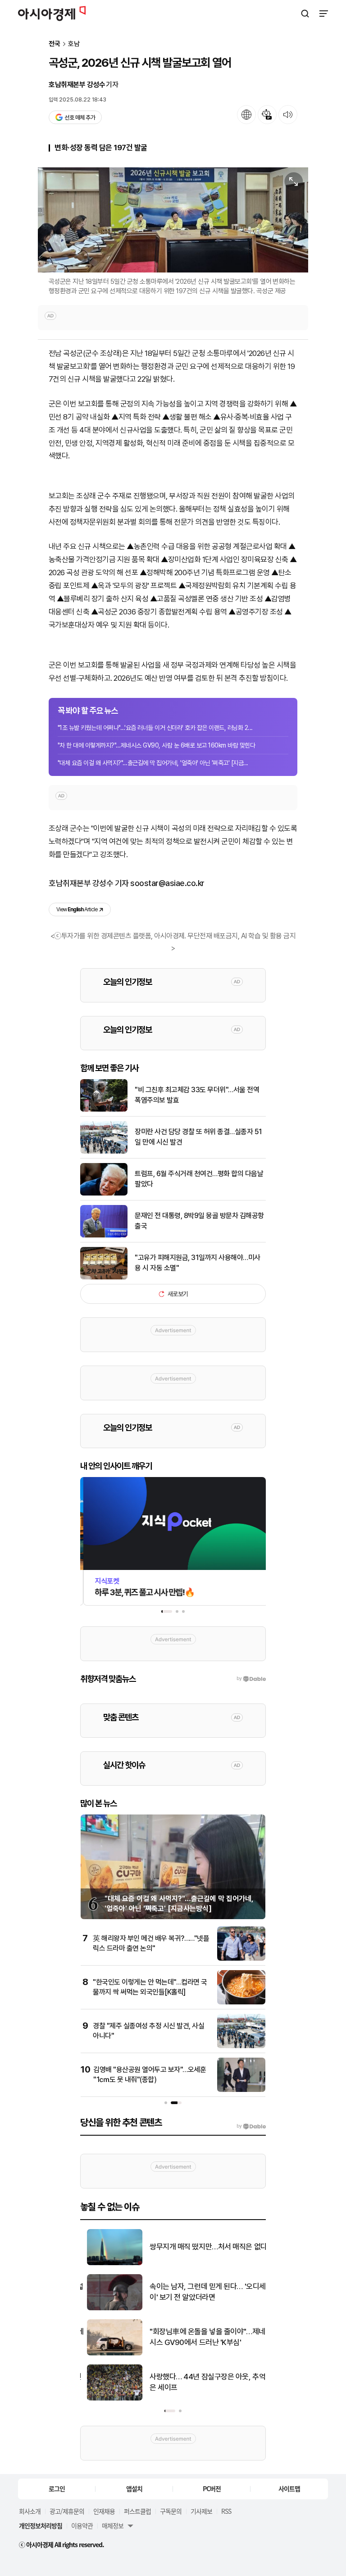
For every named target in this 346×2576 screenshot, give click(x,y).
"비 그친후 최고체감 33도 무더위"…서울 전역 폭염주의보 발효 (197, 1095)
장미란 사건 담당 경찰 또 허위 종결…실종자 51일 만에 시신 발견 (198, 1137)
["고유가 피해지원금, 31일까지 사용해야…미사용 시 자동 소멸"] (104, 1277)
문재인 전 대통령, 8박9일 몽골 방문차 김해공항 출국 (199, 1221)
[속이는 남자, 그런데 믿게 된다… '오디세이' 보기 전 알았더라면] (108, 2308)
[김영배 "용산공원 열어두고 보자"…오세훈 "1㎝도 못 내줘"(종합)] (241, 2090)
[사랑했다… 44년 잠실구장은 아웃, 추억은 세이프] (108, 2398)
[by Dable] (251, 2126)
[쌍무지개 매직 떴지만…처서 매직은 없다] (108, 2263)
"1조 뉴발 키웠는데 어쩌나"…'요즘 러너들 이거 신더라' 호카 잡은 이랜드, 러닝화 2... (155, 728)
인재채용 (104, 2511)
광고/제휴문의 (67, 2511)
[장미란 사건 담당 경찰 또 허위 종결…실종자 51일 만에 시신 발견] (104, 1152)
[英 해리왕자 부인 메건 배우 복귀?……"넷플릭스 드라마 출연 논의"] (241, 1959)
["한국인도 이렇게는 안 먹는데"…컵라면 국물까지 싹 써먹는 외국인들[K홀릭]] (241, 2002)
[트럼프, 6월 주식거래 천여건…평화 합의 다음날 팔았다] (104, 1193)
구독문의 (171, 2511)
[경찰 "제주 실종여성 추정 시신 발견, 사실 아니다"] (241, 2046)
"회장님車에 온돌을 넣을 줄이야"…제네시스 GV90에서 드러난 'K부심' (201, 2337)
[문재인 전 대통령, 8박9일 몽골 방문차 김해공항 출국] (104, 1235)
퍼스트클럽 (137, 2511)
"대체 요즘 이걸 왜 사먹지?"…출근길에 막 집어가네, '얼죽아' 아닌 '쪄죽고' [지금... (153, 763)
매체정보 (113, 2525)
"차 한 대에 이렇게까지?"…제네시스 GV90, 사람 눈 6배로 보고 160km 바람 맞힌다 (156, 745)
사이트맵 (289, 2488)
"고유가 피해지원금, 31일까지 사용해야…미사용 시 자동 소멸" (198, 1263)
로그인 (57, 2488)
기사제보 (201, 2511)
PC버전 (212, 2488)
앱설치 (134, 2488)
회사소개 (30, 2511)
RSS (226, 2511)
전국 (55, 44)
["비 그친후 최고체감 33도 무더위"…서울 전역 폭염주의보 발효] (104, 1110)
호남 (74, 44)
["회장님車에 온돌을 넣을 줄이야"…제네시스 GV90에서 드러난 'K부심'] (108, 2353)
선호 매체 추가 (80, 118)
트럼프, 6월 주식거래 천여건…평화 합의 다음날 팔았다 (199, 1179)
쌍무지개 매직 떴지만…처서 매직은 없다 (202, 2247)
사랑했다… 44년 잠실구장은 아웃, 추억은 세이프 (201, 2382)
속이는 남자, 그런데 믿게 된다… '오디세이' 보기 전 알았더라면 (201, 2292)
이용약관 (82, 2525)
